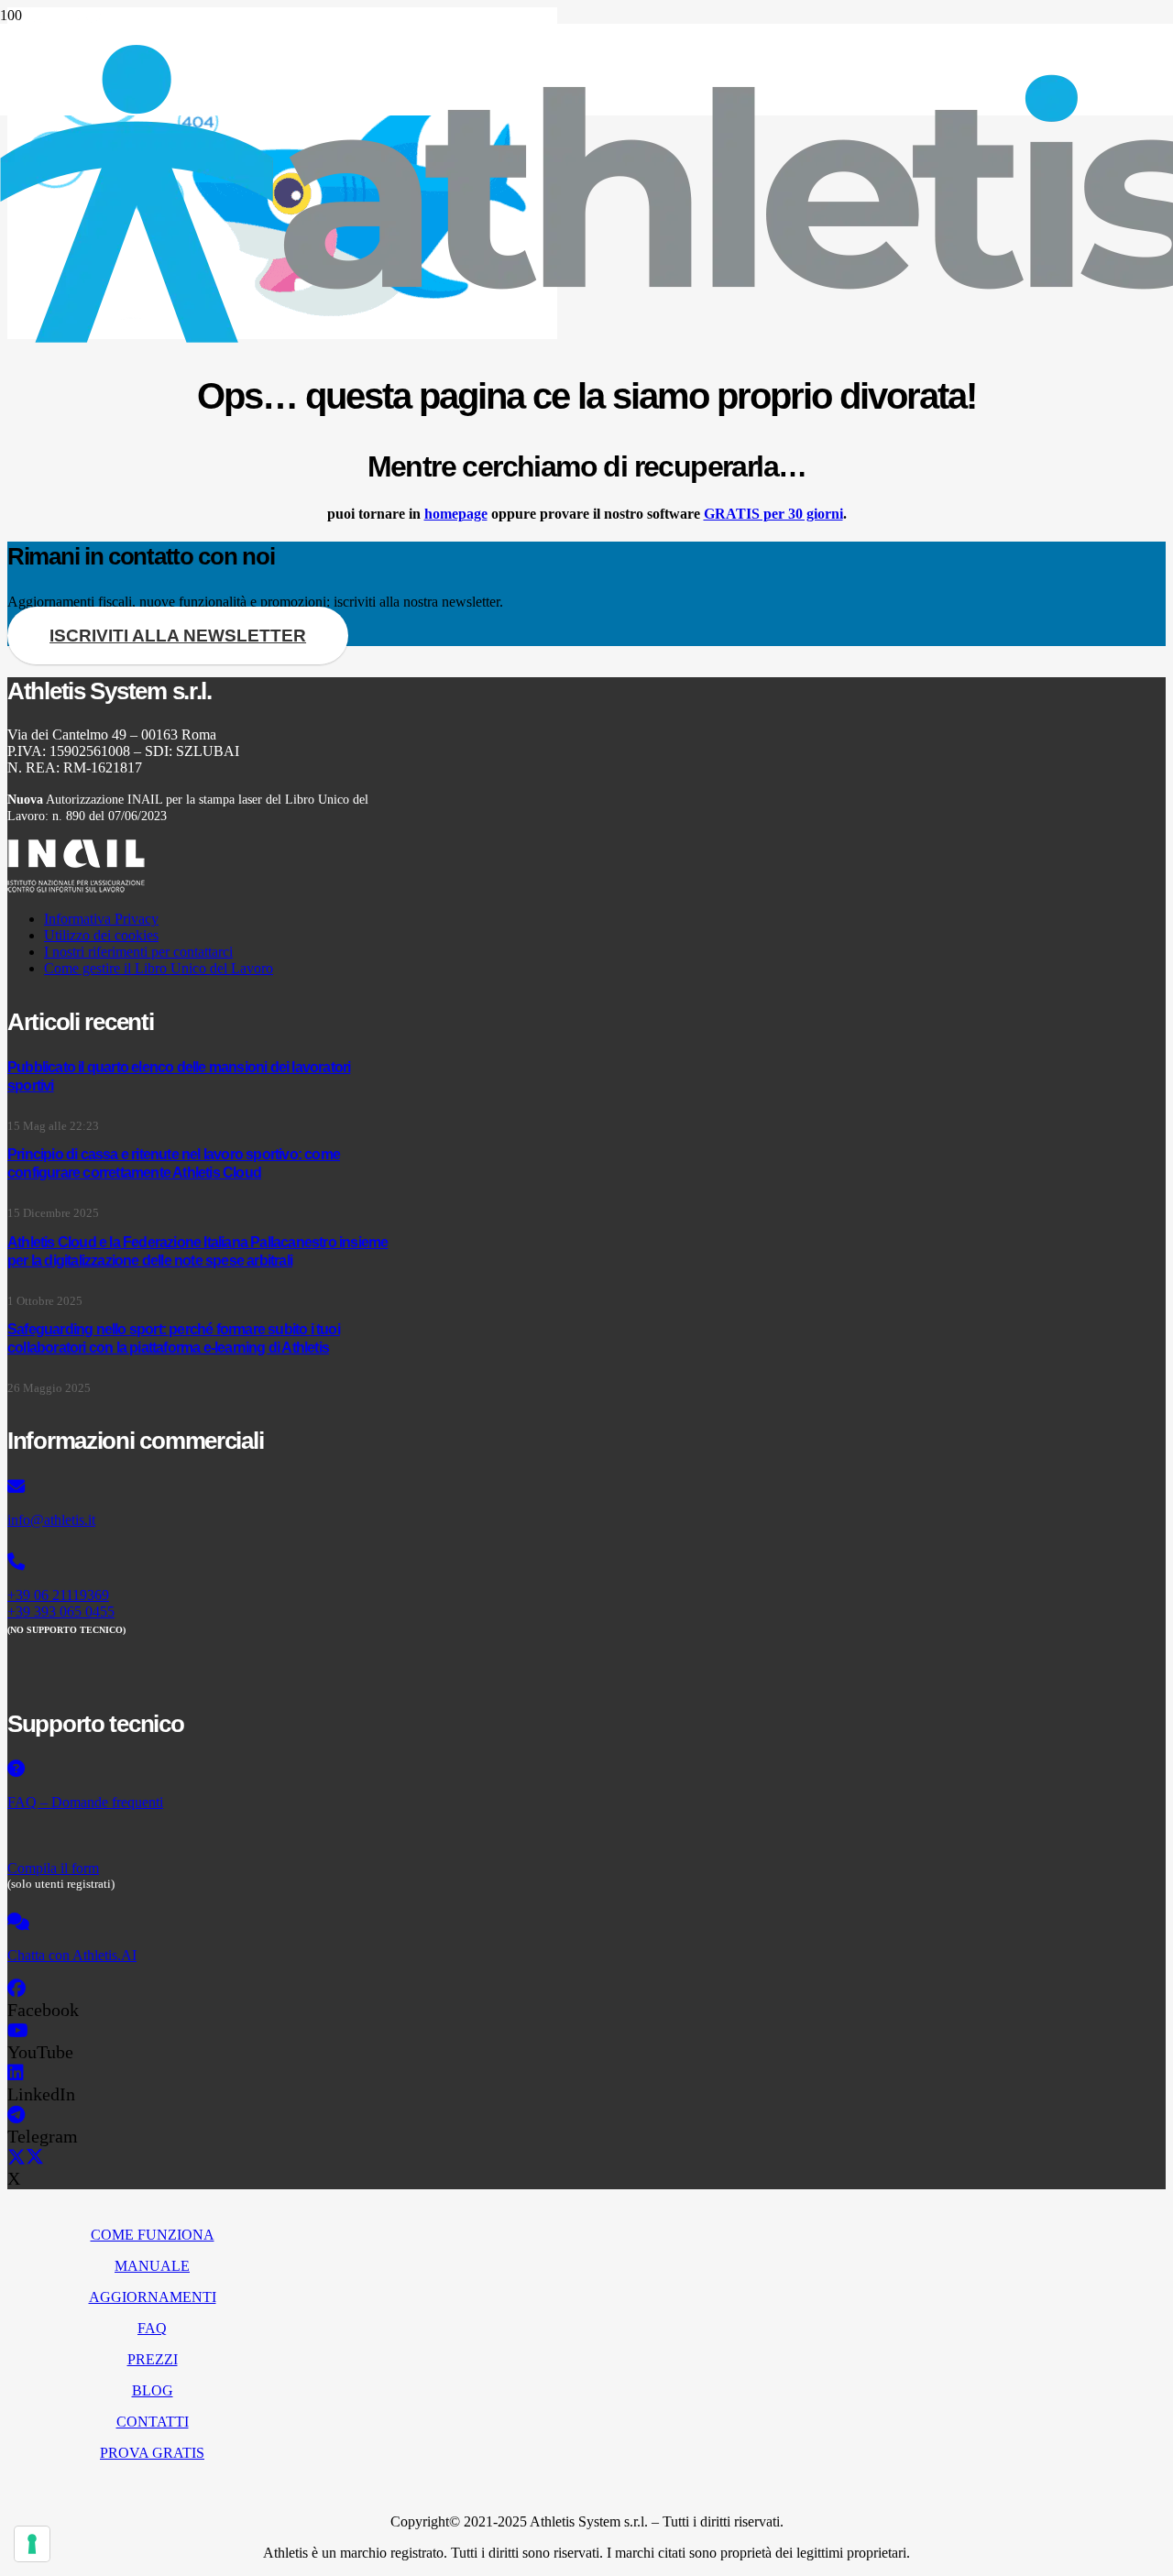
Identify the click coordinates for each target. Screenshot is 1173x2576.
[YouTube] (18, 2031)
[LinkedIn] (16, 2073)
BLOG (153, 2390)
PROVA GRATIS (152, 2453)
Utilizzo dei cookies (101, 935)
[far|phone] (200, 1562)
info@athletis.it (51, 1520)
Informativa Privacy (101, 919)
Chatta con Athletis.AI (72, 1955)
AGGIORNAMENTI (153, 2297)
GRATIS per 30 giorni (773, 514)
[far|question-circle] (200, 1770)
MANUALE (152, 2266)
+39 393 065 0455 (61, 1611)
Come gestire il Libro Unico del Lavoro (159, 968)
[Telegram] (16, 2115)
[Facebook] (16, 1989)
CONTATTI (153, 2422)
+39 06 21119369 (58, 1595)
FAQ (152, 2328)
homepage (456, 514)
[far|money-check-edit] (200, 1836)
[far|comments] (200, 1923)
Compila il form (53, 1868)
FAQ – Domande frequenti (85, 1802)
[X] (26, 2157)
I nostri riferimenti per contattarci (138, 952)
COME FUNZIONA (153, 2235)
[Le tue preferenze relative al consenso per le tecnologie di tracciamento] (32, 2544)
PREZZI (153, 2359)
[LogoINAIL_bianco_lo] (76, 888)
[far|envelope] (200, 1487)
